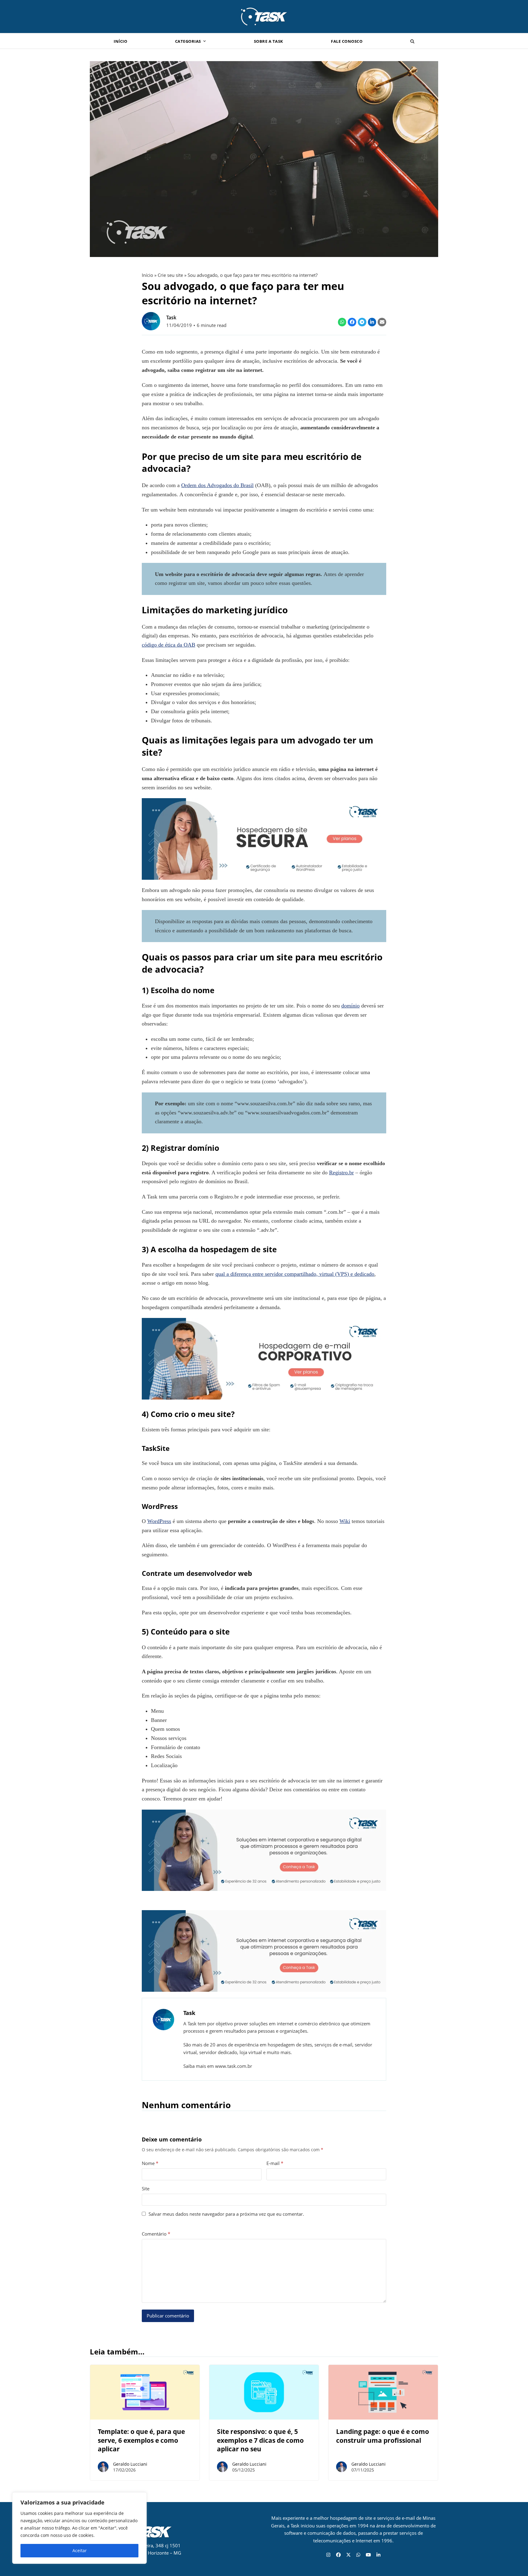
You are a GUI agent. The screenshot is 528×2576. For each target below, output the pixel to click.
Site (146, 2189)
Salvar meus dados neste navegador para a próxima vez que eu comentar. (226, 2214)
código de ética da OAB (169, 645)
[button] (412, 41)
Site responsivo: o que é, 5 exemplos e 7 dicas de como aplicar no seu (260, 2440)
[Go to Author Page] (151, 321)
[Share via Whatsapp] (342, 322)
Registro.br (341, 1172)
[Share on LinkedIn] (372, 322)
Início (147, 275)
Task (171, 317)
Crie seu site (170, 275)
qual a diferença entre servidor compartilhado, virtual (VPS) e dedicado (295, 1274)
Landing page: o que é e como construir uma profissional (383, 2436)
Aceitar (80, 2550)
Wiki (345, 1521)
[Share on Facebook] (352, 322)
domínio (350, 1006)
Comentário (156, 2234)
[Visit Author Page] (163, 2019)
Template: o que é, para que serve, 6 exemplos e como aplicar (141, 2440)
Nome (150, 2163)
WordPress (159, 1521)
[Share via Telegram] (362, 322)
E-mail (275, 2163)
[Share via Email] (382, 322)
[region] (79, 2528)
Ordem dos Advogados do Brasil (217, 485)
